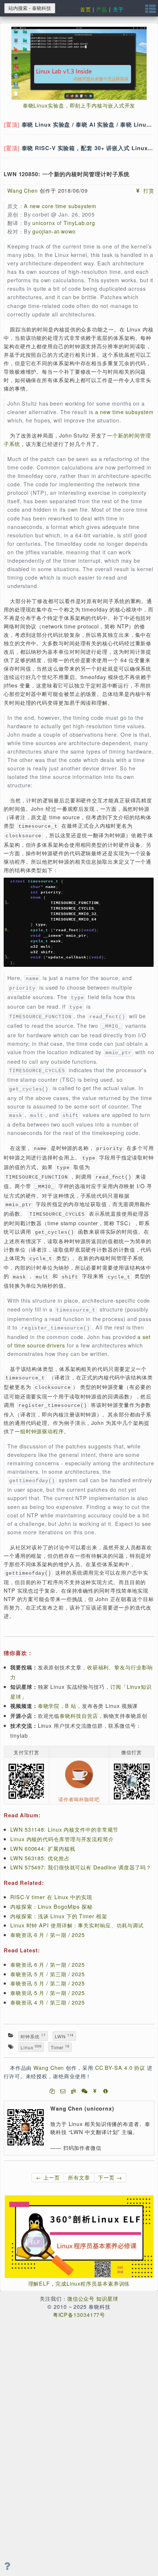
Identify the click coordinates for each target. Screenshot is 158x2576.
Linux (31, 2047)
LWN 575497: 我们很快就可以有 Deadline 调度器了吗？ (81, 1867)
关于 (118, 9)
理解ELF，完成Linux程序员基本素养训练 (79, 2283)
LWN (64, 2036)
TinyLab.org (79, 223)
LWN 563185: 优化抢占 (40, 1858)
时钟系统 (33, 2036)
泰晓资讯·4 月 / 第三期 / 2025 (48, 2002)
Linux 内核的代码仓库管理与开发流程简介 (62, 1839)
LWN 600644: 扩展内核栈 (43, 1848)
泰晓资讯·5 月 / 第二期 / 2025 (48, 1983)
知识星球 (107, 2298)
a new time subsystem (124, 412)
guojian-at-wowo (54, 231)
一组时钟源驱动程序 (39, 1431)
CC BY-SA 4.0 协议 (120, 2067)
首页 (86, 9)
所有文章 (79, 2177)
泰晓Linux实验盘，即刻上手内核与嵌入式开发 (79, 105)
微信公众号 (81, 2298)
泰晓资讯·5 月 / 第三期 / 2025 (48, 1974)
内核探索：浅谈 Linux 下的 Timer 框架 (59, 1916)
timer (60, 2047)
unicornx (44, 223)
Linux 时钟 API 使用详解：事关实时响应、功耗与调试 (77, 1925)
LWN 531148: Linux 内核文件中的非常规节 (64, 1829)
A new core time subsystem (60, 206)
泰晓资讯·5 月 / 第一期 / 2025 (48, 1993)
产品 (102, 9)
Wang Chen (23, 190)
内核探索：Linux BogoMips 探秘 (51, 1906)
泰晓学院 (49, 1706)
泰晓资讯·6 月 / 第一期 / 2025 (48, 1935)
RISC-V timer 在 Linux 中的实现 (51, 1897)
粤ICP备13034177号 (79, 2314)
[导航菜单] (151, 10)
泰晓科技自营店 (79, 1715)
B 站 (71, 1706)
